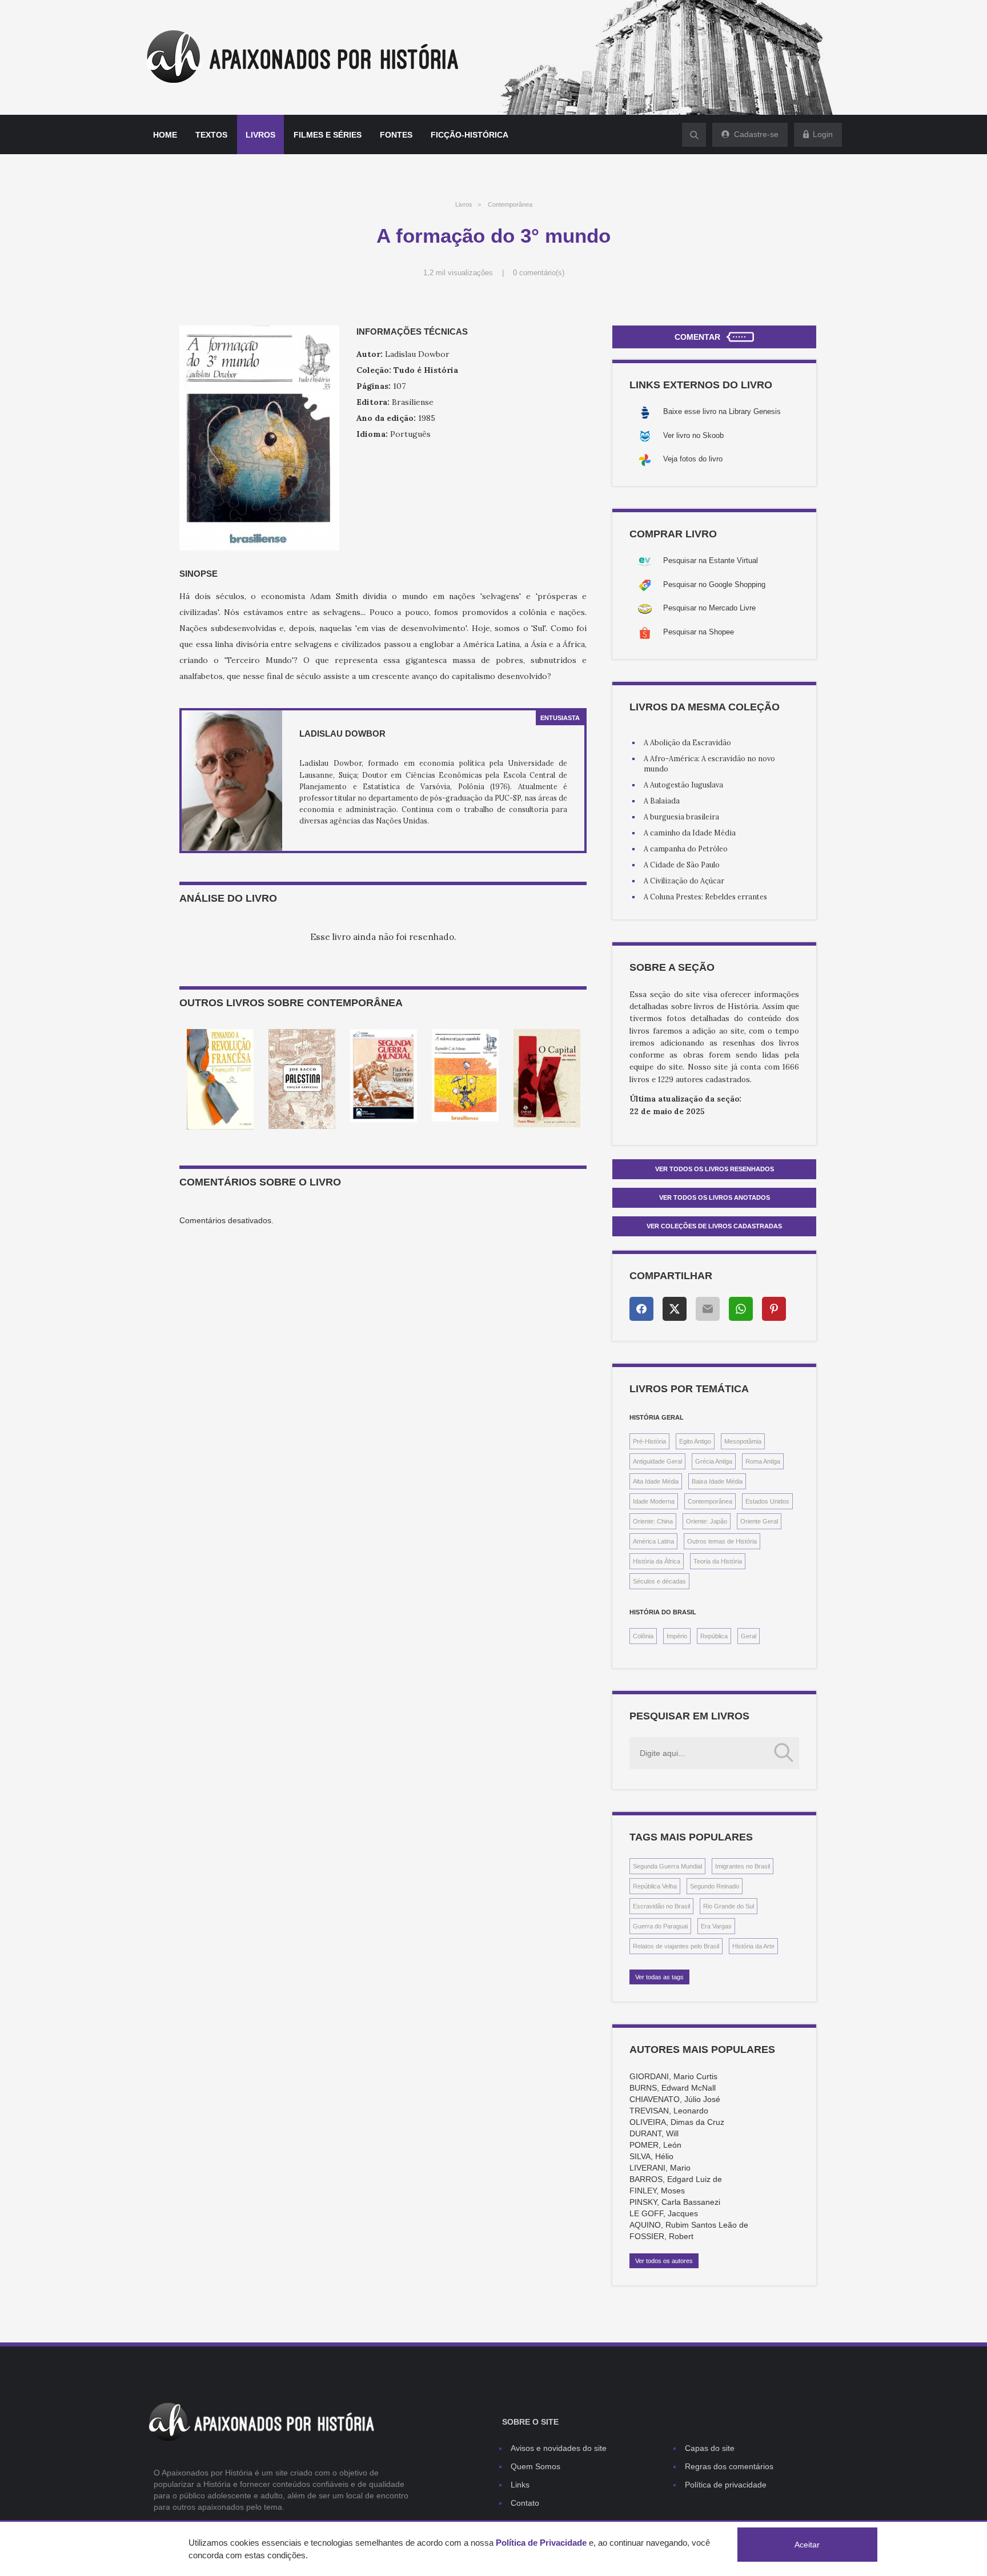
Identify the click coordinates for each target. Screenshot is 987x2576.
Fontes (396, 135)
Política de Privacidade (541, 2543)
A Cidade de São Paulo (682, 865)
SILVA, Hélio (651, 2156)
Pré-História (649, 1441)
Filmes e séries (328, 135)
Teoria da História (718, 1561)
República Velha (655, 1886)
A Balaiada (662, 801)
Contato (525, 2503)
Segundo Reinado (715, 1886)
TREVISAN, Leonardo (669, 2111)
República (714, 1636)
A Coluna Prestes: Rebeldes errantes (705, 897)
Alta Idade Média (656, 1481)
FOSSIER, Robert (661, 2236)
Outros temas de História (722, 1541)
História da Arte (753, 1946)
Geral (749, 1636)
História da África (657, 1561)
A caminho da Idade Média (690, 833)
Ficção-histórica (470, 135)
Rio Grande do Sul (729, 1906)
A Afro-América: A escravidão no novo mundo (709, 763)
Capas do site (710, 2448)
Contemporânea (510, 204)
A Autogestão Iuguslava (683, 785)
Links (520, 2485)
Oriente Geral (759, 1521)
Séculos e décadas (659, 1581)
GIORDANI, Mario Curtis (673, 2076)
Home (165, 135)
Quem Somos (535, 2466)
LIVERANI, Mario (660, 2168)
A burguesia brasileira (681, 817)
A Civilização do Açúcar (684, 881)
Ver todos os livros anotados (715, 1197)
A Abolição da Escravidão (687, 742)
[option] (220, 1079)
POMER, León (655, 2145)
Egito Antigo (695, 1441)
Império (677, 1636)
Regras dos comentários (729, 2466)
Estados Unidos (767, 1501)
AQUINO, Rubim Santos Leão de (689, 2225)
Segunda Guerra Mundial (667, 1866)
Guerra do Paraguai (660, 1926)
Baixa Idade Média (717, 1481)
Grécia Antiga (714, 1461)
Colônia (643, 1636)
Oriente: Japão (707, 1521)
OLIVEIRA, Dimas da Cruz (677, 2122)
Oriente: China (653, 1521)
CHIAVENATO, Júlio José (675, 2099)
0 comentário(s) (539, 273)
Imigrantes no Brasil (743, 1866)
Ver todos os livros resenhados (715, 1169)
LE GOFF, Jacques (664, 2213)
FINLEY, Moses (657, 2191)
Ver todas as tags (659, 1977)
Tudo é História (426, 370)
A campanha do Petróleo (686, 849)
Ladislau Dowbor (342, 734)
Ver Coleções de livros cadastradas (714, 1226)
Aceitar (807, 2545)
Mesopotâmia (743, 1441)
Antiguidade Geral (657, 1461)
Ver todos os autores (664, 2261)
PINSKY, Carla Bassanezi (675, 2202)
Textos (211, 135)
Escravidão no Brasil (661, 1906)
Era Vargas (716, 1926)
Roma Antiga (763, 1461)
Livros (260, 135)
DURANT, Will (654, 2133)
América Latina (653, 1541)
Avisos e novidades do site (559, 2448)
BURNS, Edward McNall (673, 2088)
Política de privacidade (726, 2485)
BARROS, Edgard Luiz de (676, 2179)
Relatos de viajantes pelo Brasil (676, 1946)
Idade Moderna (654, 1501)
